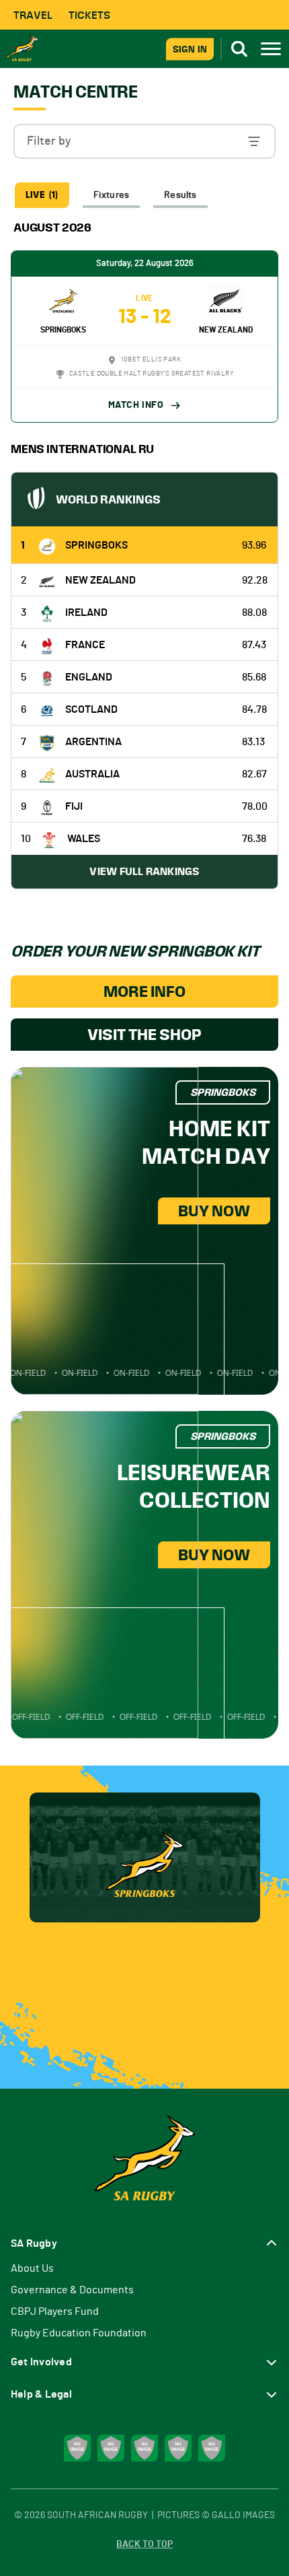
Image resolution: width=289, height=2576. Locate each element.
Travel (33, 15)
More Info (144, 991)
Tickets (89, 15)
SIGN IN (190, 49)
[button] (144, 141)
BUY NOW (214, 1211)
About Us (32, 2268)
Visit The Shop (144, 1035)
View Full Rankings (144, 871)
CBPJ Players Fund (55, 2311)
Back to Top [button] (144, 2544)
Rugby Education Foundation (79, 2333)
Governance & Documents (72, 2290)
